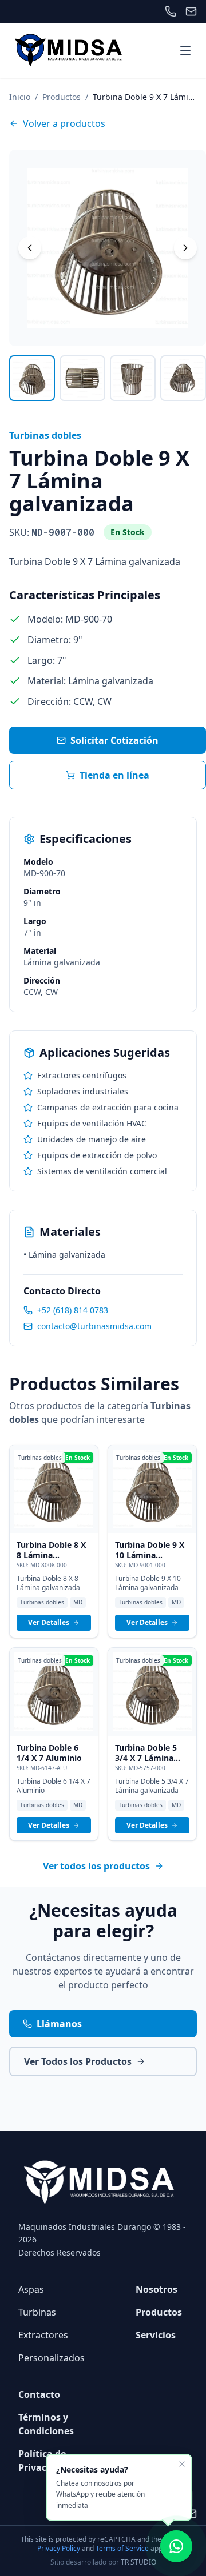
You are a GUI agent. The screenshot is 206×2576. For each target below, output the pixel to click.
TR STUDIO (138, 2562)
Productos (62, 97)
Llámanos (59, 2024)
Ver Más (54, 1493)
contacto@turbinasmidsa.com (94, 1326)
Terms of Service (122, 2548)
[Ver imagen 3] (133, 378)
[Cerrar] (182, 2464)
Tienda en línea (114, 775)
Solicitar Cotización (114, 740)
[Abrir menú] (185, 50)
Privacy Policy (59, 2548)
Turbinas (37, 2312)
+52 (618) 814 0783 (73, 1310)
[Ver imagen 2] (82, 378)
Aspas (31, 2289)
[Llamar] (171, 11)
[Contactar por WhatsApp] (176, 2546)
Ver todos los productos (96, 1866)
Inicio (20, 97)
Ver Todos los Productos (78, 2061)
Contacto (39, 2394)
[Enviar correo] (191, 11)
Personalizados (51, 2358)
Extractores (43, 2335)
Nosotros (157, 2289)
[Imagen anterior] (30, 248)
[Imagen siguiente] (185, 248)
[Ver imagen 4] (183, 378)
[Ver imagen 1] (32, 378)
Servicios (156, 2335)
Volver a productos (64, 123)
